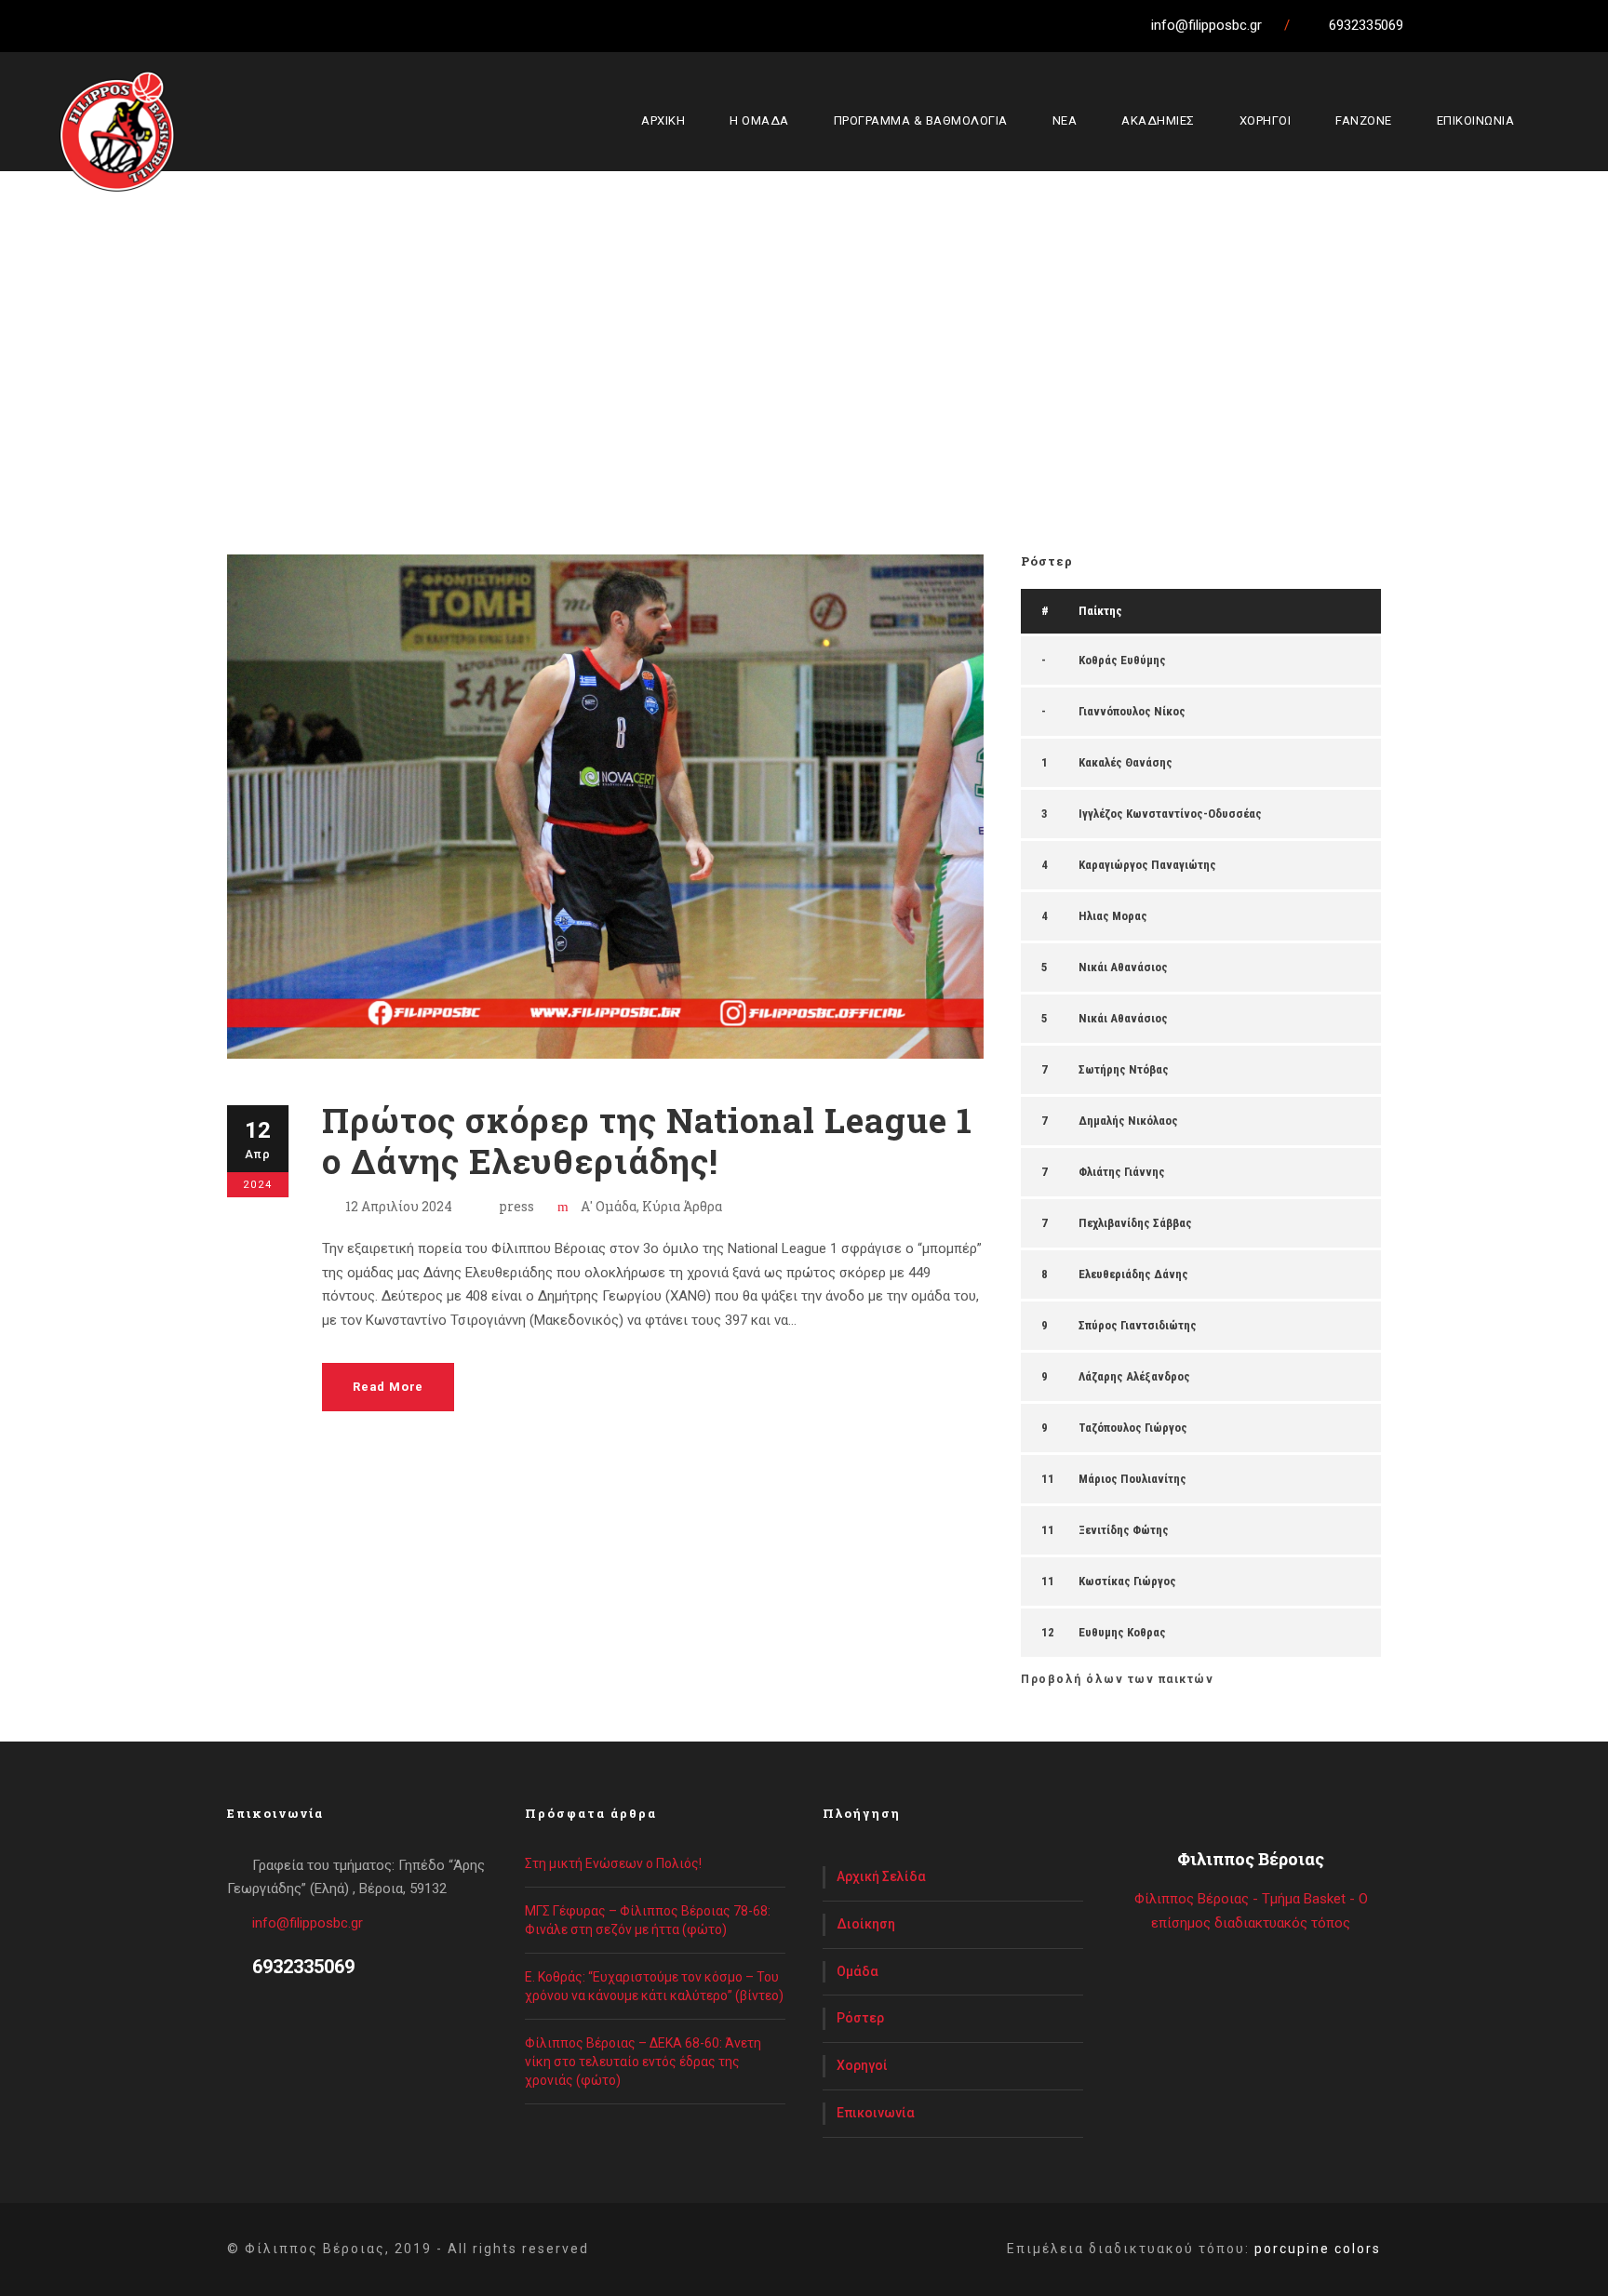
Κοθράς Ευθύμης (1122, 660)
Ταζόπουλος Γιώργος (1133, 1428)
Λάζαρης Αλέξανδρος (1134, 1376)
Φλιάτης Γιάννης (1122, 1172)
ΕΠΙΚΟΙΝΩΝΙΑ (1476, 120)
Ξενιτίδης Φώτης (1124, 1530)
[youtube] (1535, 25)
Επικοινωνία (876, 2113)
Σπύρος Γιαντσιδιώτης (1138, 1325)
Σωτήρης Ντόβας (1124, 1069)
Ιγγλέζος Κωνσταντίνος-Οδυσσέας (1170, 814)
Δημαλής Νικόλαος (1128, 1121)
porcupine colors (1318, 2249)
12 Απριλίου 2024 (399, 1206)
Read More (388, 1387)
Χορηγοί (862, 2065)
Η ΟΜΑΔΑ (759, 120)
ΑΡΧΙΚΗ (663, 120)
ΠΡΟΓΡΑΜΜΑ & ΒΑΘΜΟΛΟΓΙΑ (921, 120)
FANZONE (1364, 120)
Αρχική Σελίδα (881, 1876)
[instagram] (1570, 25)
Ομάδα (858, 1971)
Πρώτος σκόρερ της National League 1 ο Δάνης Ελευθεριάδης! (647, 1140)
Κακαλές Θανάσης (1126, 762)
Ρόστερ (860, 2018)
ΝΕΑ (1065, 120)
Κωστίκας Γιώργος (1127, 1581)
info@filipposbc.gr (308, 1923)
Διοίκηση (866, 1924)
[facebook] (1467, 25)
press (516, 1206)
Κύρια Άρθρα (682, 1206)
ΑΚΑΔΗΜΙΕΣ (1158, 120)
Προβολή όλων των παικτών (1117, 1679)
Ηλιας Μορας (1113, 916)
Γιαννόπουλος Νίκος (1132, 711)
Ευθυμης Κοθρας (1122, 1632)
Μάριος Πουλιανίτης (1132, 1479)
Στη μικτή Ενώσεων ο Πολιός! (613, 1863)
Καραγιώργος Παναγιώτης (1147, 865)
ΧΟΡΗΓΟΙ (1266, 120)
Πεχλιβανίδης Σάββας (1135, 1223)
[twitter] (1501, 25)
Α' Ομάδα (609, 1206)
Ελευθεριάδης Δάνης (1133, 1274)
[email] (1432, 25)
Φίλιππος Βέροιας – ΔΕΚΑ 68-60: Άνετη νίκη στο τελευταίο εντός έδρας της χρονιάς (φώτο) (643, 2062)
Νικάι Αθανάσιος (1123, 967)
